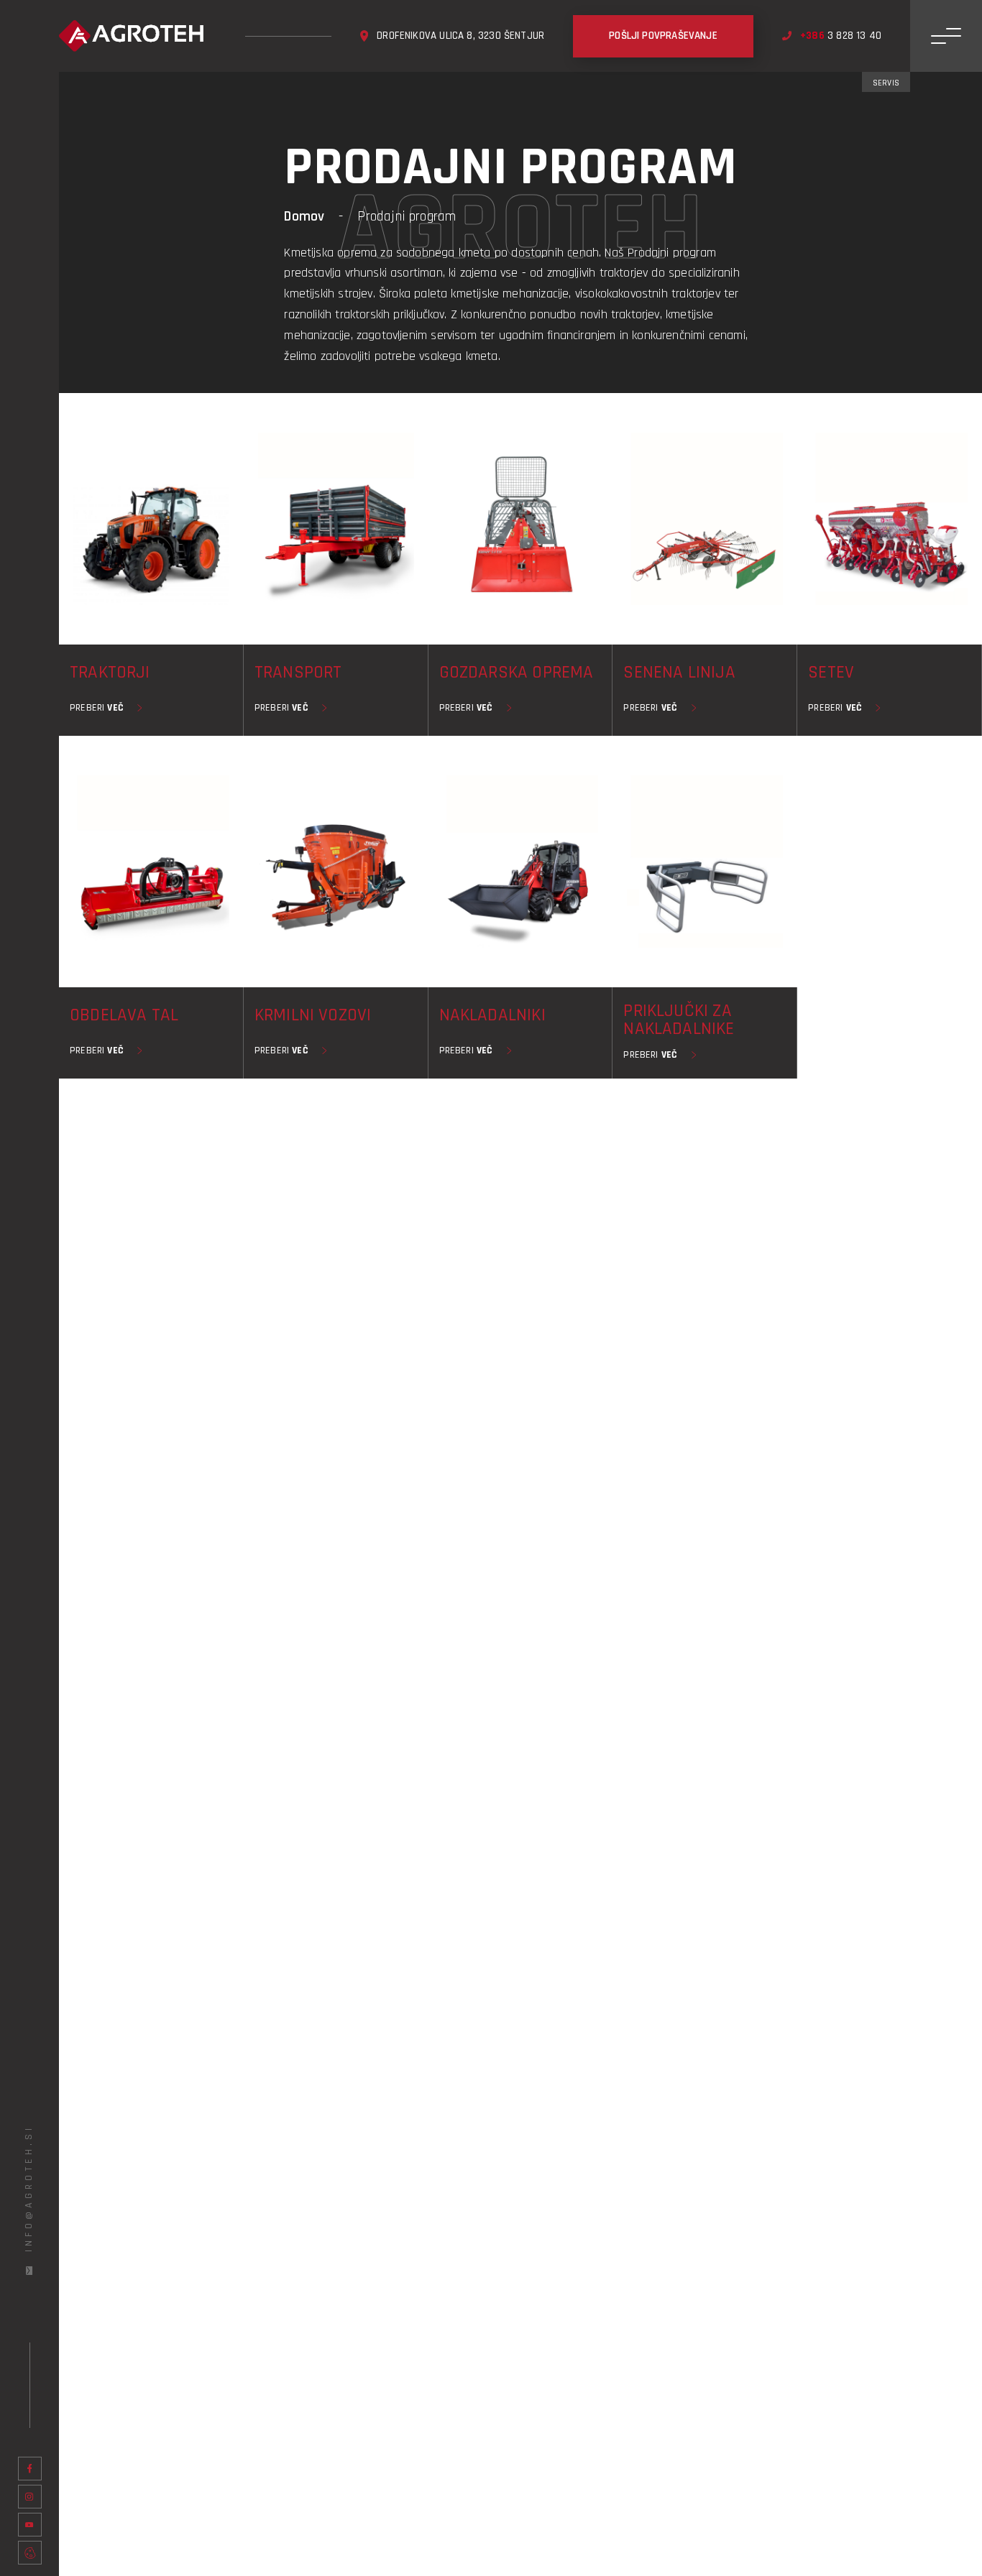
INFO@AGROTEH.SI (29, 2188)
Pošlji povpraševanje (663, 36)
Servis (886, 83)
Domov (304, 216)
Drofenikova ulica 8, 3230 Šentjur (460, 36)
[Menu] (946, 36)
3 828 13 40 (841, 36)
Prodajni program (407, 216)
